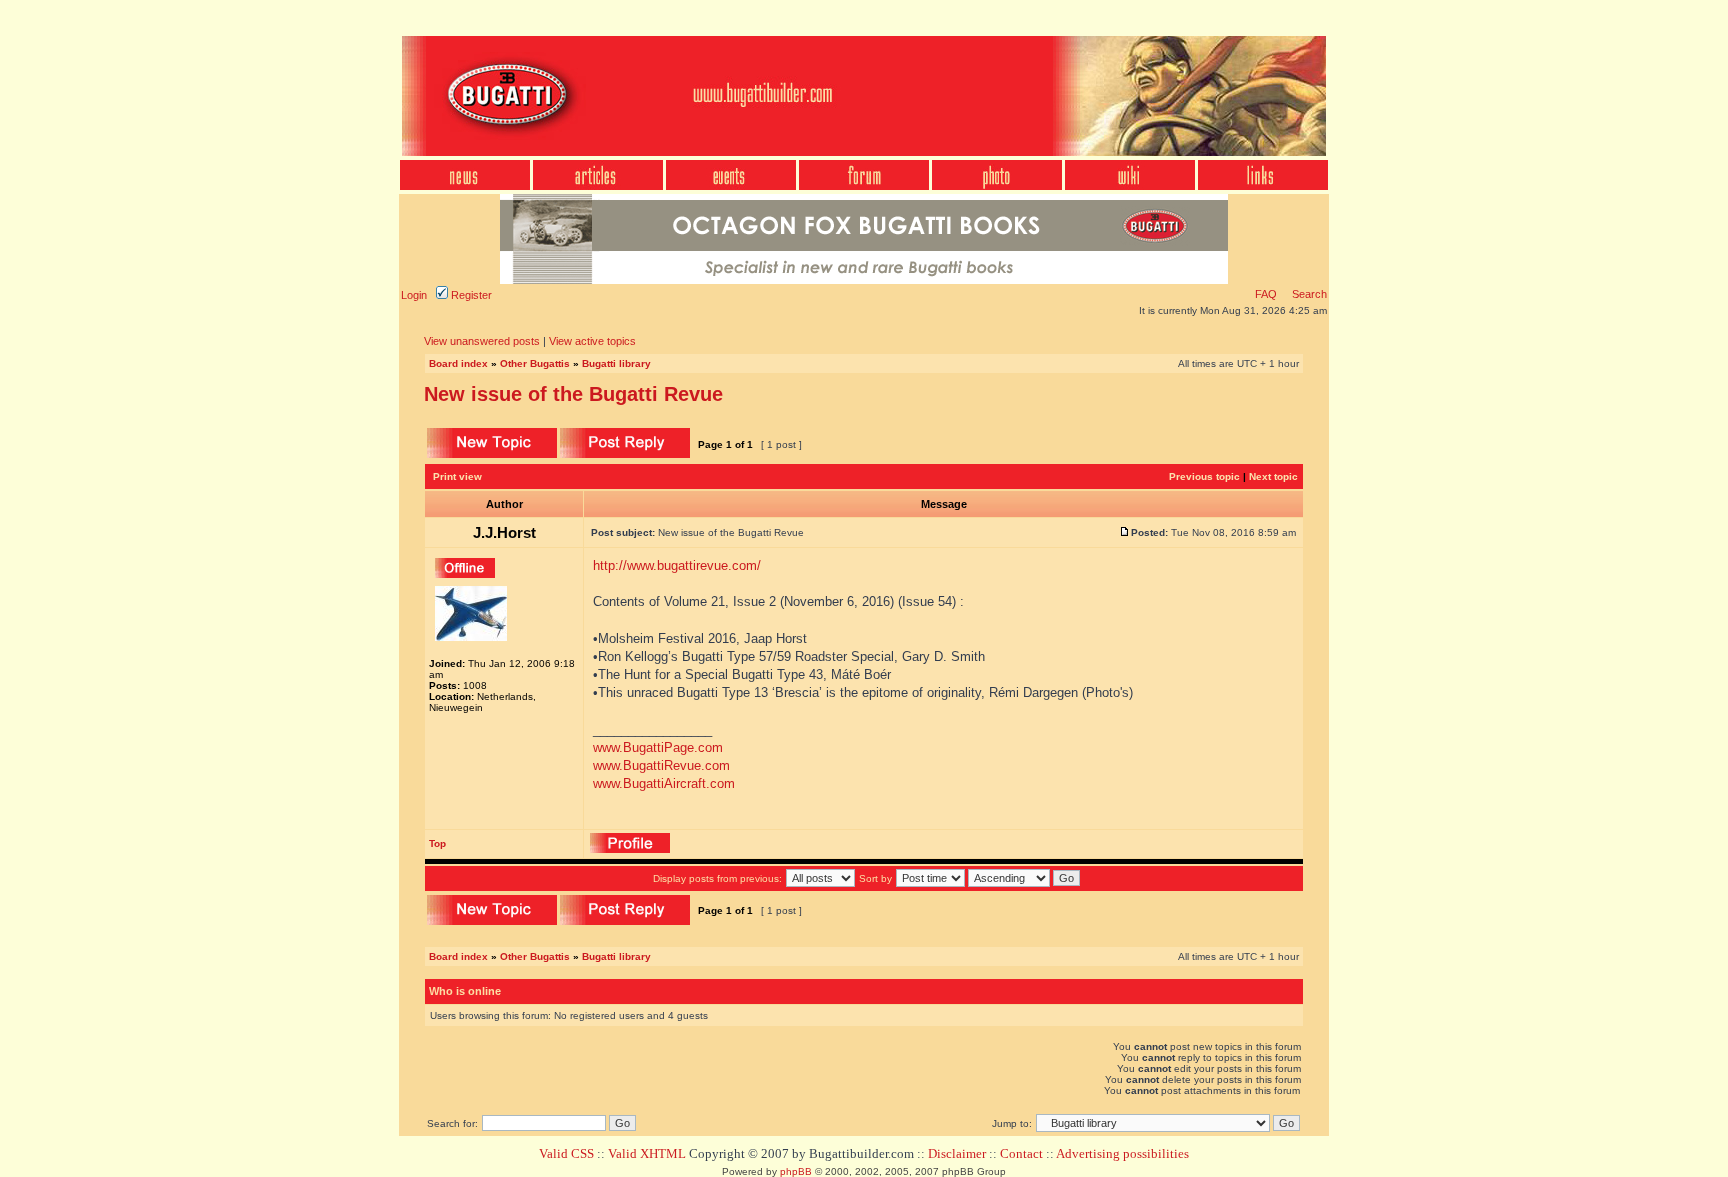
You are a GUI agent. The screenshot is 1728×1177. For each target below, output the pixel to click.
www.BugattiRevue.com (661, 765)
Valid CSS (566, 1153)
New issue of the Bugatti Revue (573, 394)
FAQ (1266, 294)
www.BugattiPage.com (658, 747)
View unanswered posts (482, 341)
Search (1308, 294)
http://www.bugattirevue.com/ (677, 565)
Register (470, 295)
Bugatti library (616, 363)
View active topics (592, 341)
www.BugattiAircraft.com (664, 783)
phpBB (796, 1171)
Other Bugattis (535, 363)
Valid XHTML (647, 1153)
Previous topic (1204, 476)
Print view (457, 476)
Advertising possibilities (1122, 1153)
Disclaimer (957, 1153)
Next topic (1273, 476)
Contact (1021, 1153)
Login (414, 295)
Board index (458, 363)
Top (437, 843)
